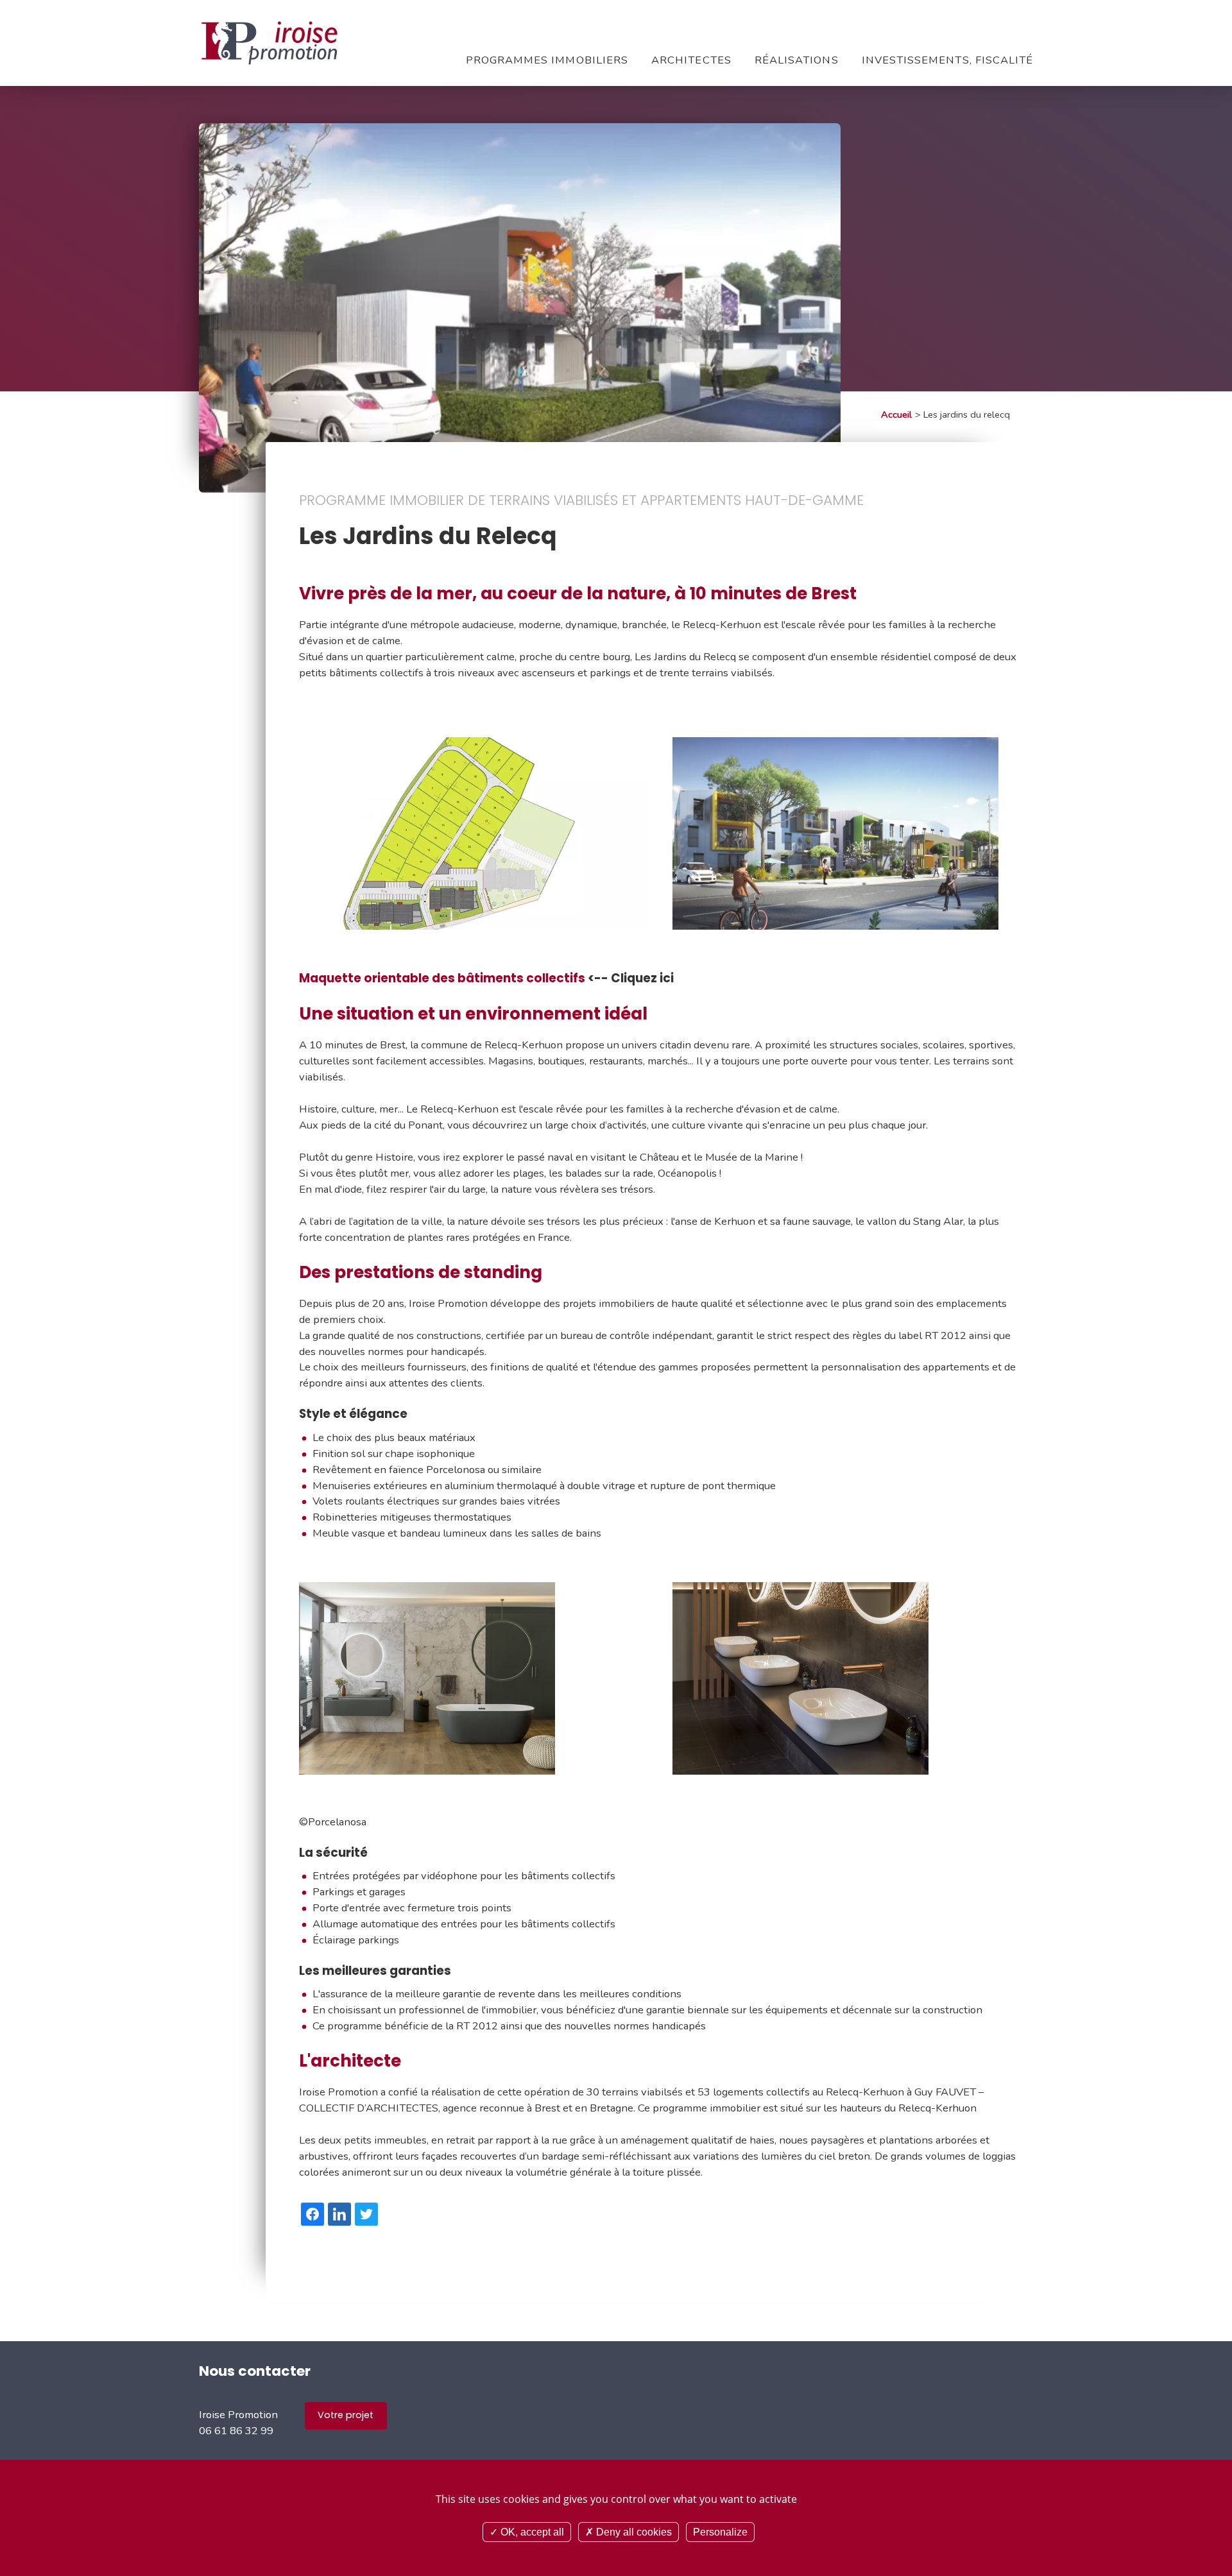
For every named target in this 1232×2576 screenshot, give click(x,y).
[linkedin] (339, 2214)
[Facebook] (312, 2214)
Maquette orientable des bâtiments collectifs (442, 978)
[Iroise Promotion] (269, 43)
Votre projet (346, 2415)
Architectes (691, 60)
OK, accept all (531, 2532)
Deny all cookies (633, 2532)
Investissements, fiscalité (947, 60)
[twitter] (366, 2214)
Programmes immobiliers (547, 60)
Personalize (720, 2532)
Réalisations (796, 60)
